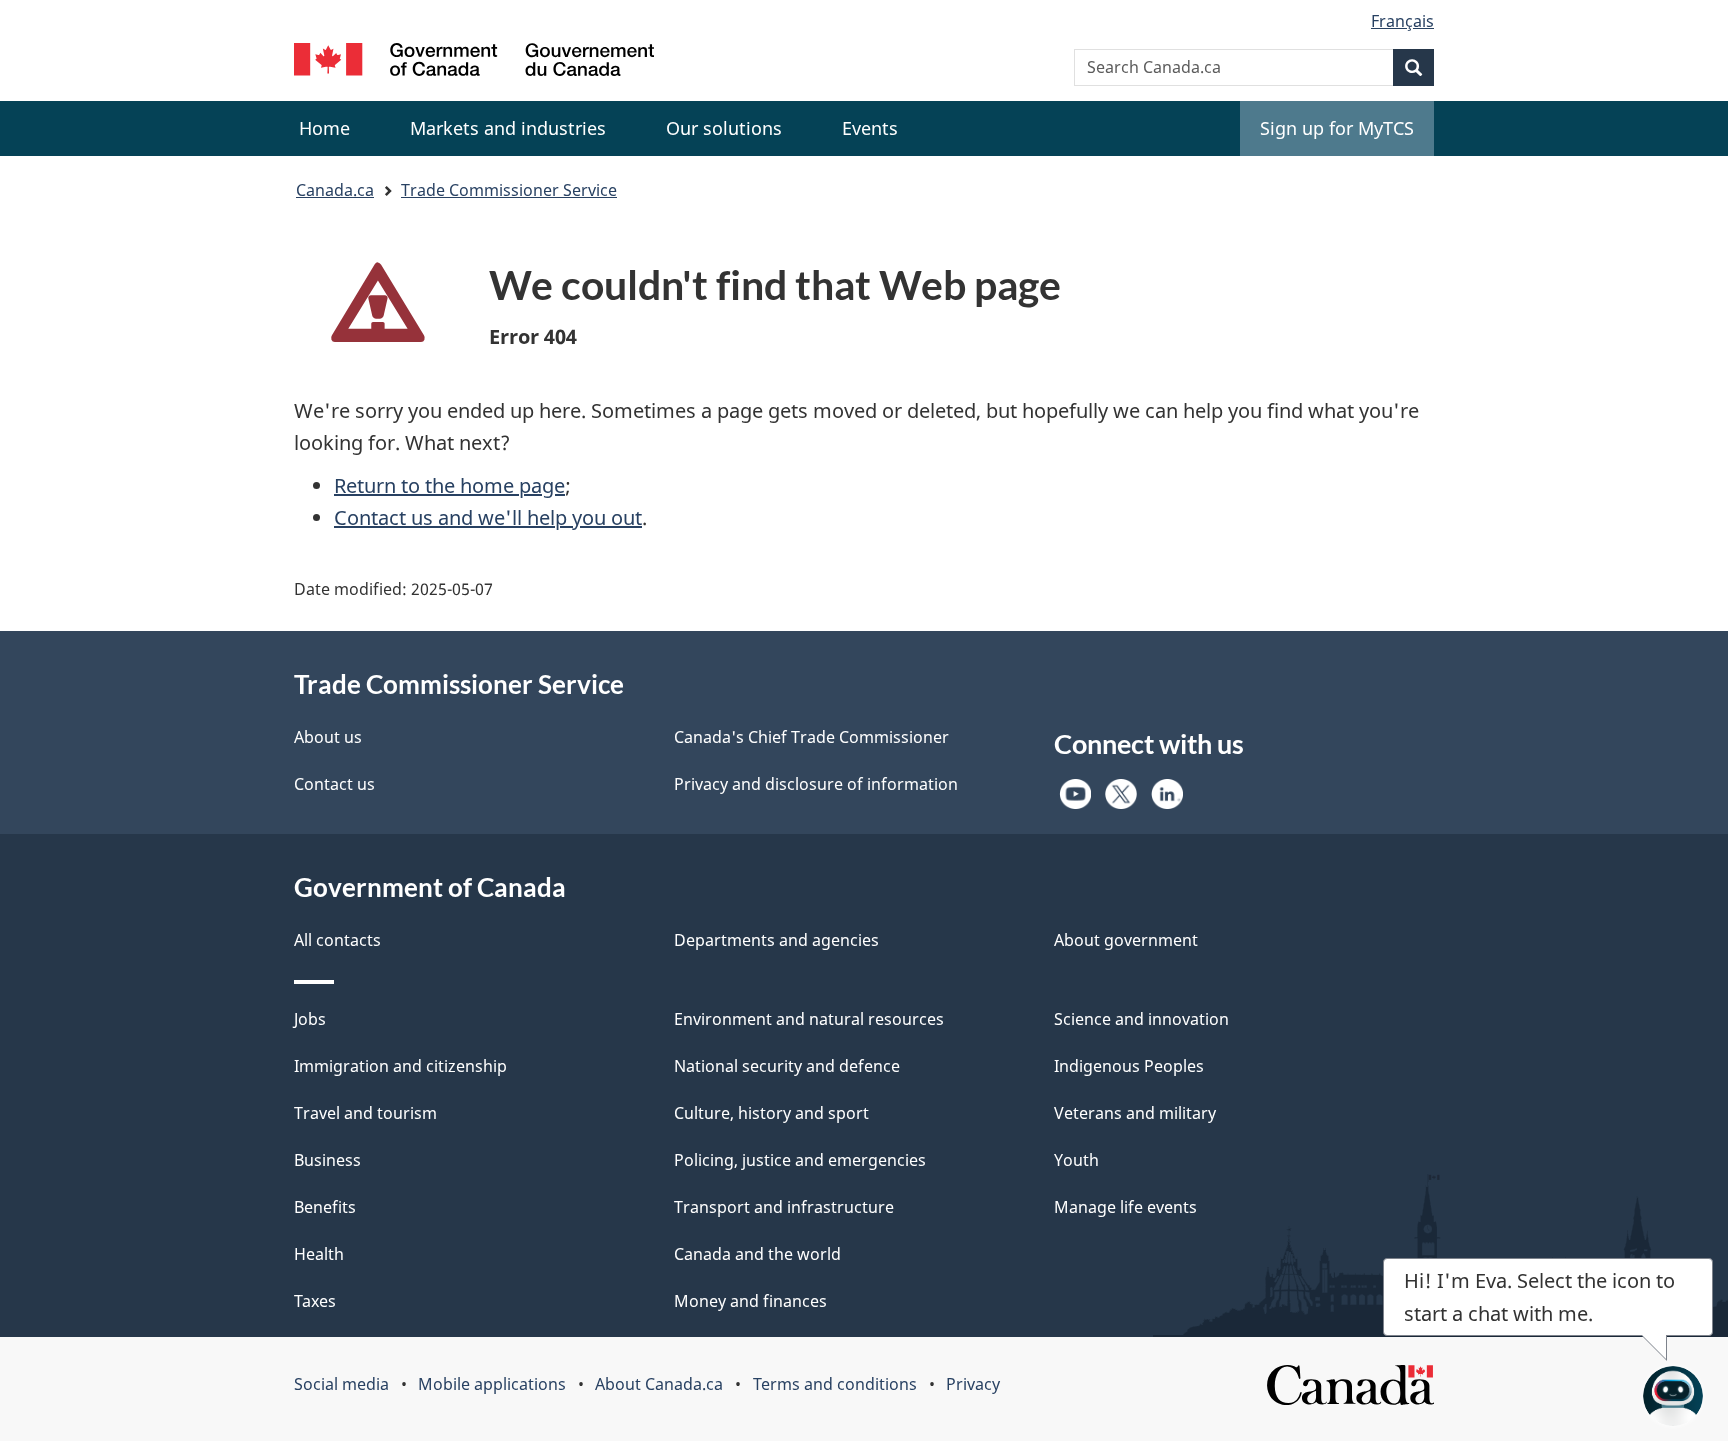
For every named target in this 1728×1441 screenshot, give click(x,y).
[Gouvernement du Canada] (474, 62)
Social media (341, 1384)
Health (319, 1254)
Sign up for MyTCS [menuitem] (1337, 128)
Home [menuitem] (324, 128)
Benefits (325, 1207)
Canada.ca (335, 190)
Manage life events (1125, 1207)
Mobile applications (492, 1384)
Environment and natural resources (809, 1019)
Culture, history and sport (771, 1113)
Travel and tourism (365, 1113)
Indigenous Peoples (1129, 1066)
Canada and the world (757, 1254)
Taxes (315, 1301)
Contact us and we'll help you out (488, 517)
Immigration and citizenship (400, 1066)
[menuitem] (508, 128)
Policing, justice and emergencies (800, 1160)
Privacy (973, 1384)
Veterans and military (1135, 1113)
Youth (1076, 1160)
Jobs (310, 1019)
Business (327, 1160)
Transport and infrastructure (784, 1207)
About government (1126, 940)
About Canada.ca (659, 1384)
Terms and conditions (835, 1384)
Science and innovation (1141, 1019)
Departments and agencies (776, 940)
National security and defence (787, 1066)
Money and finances (750, 1301)
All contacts (337, 940)
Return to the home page (449, 485)
